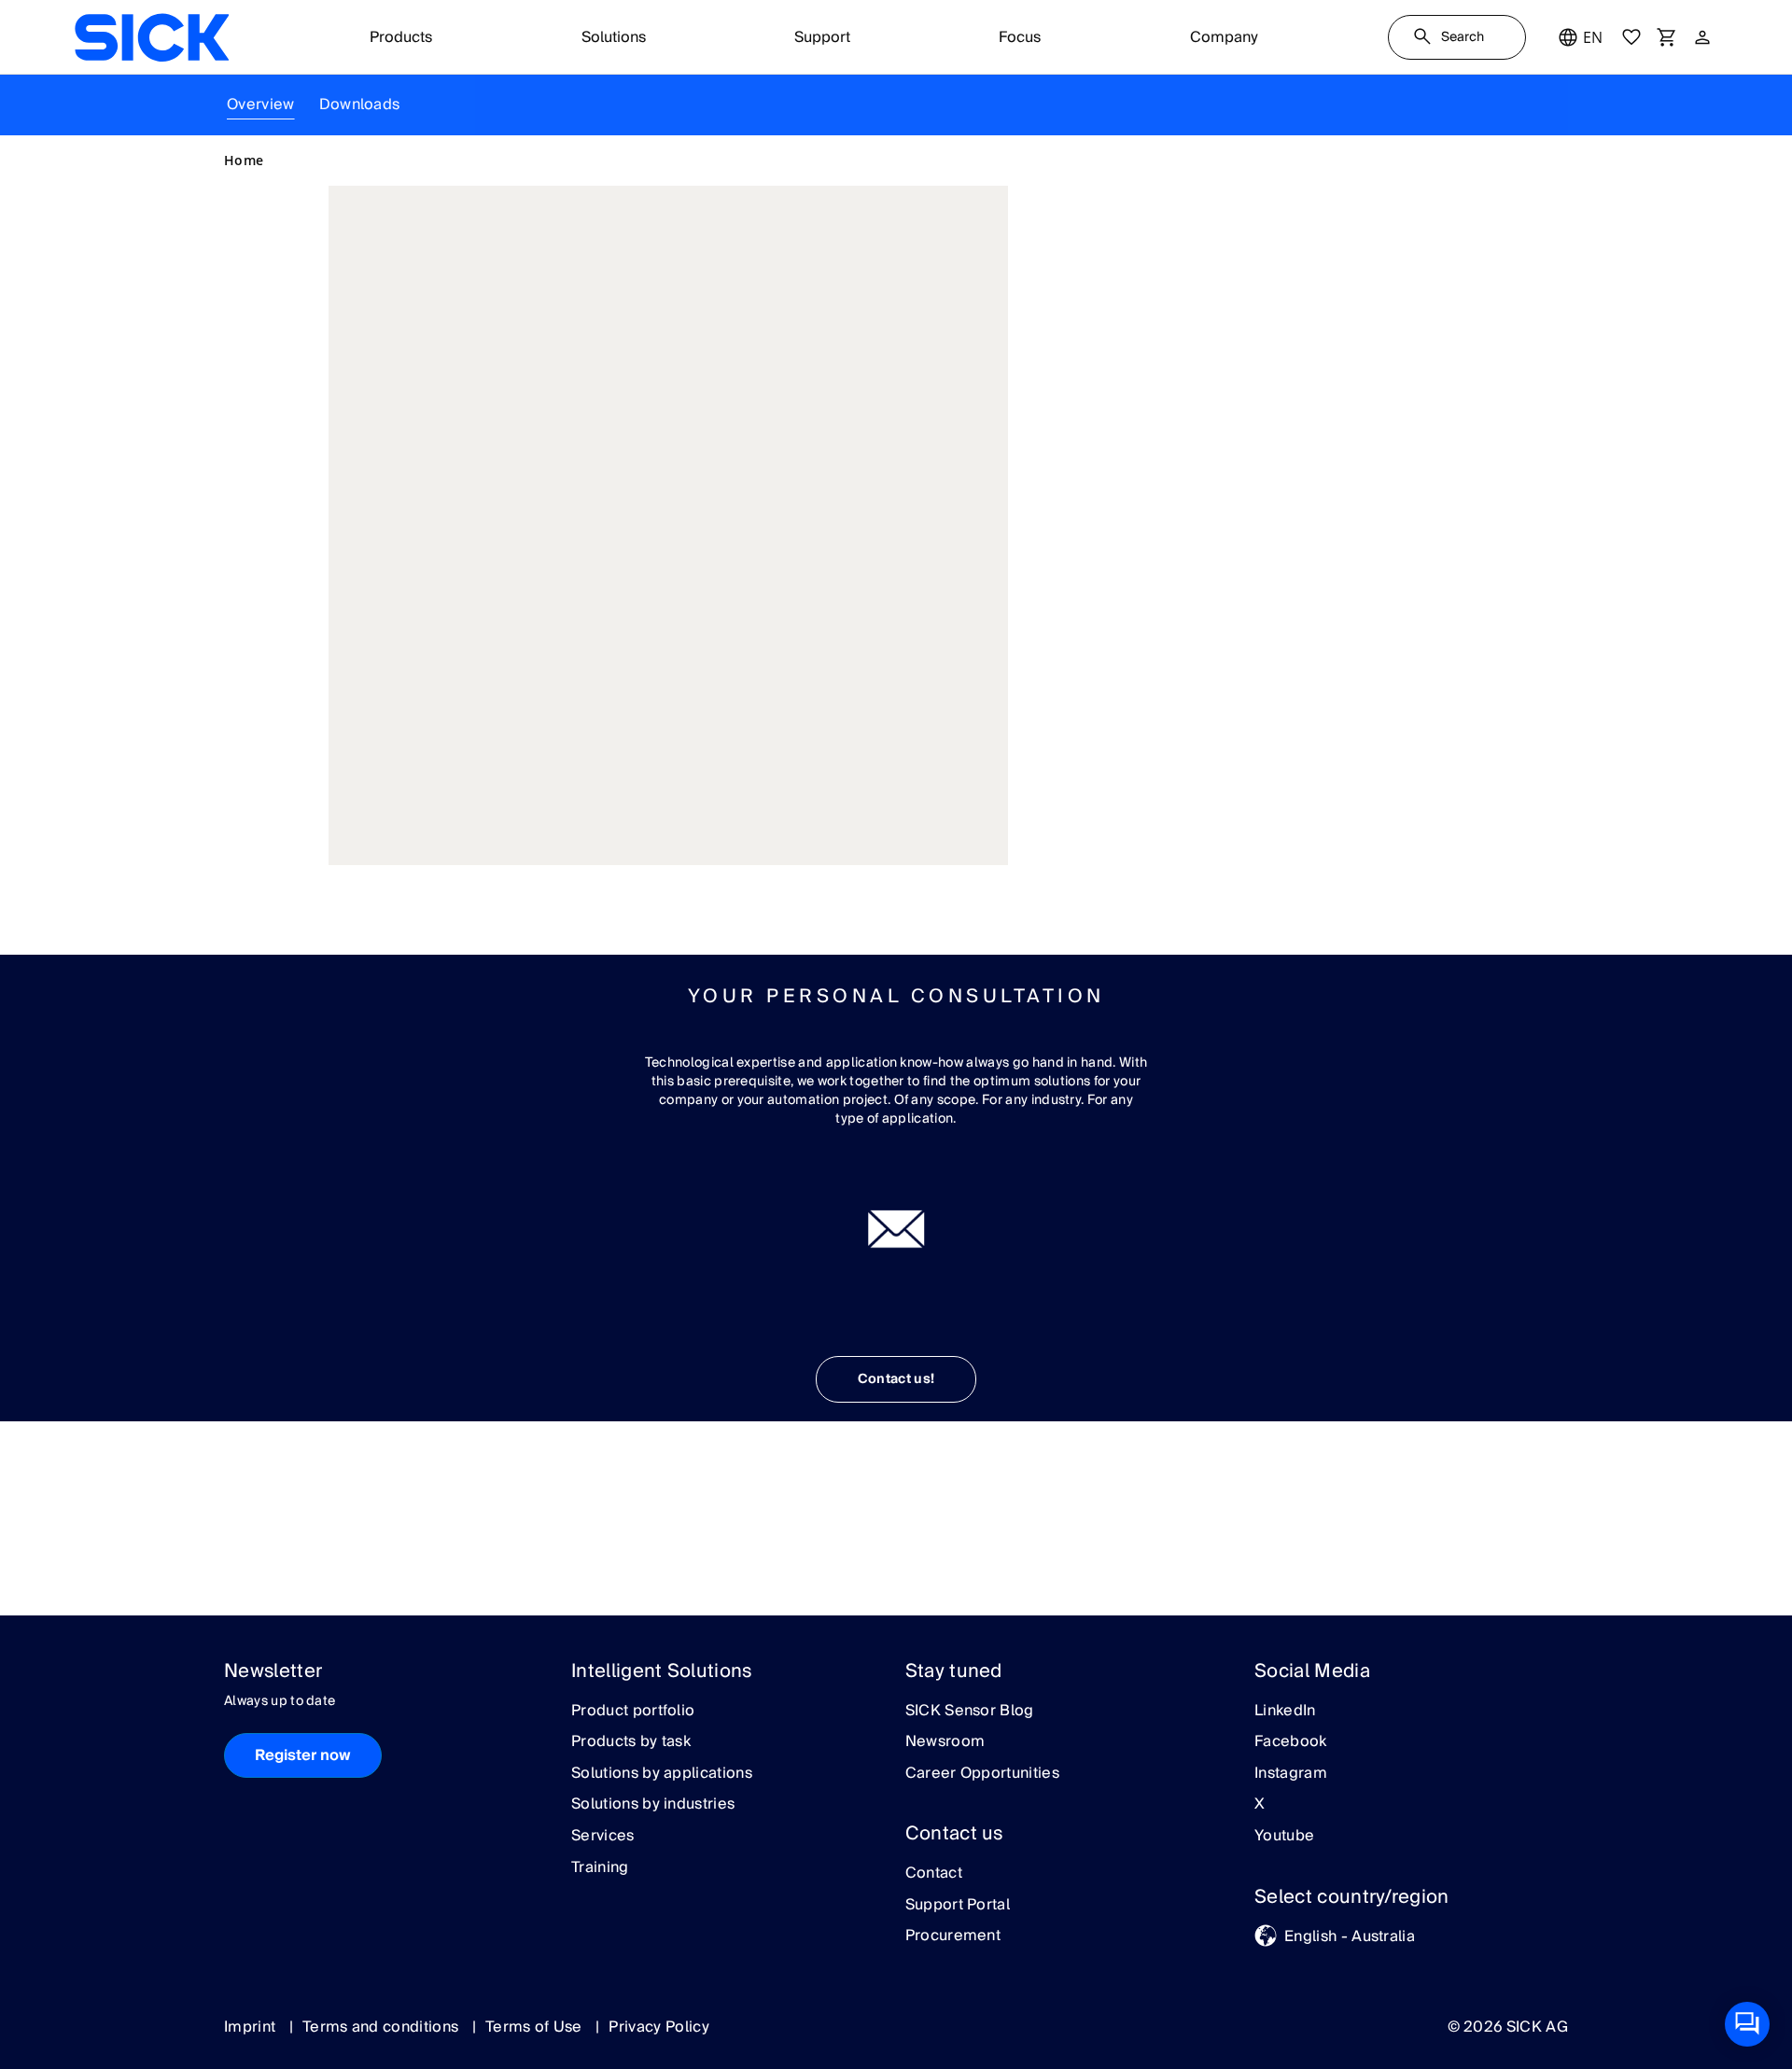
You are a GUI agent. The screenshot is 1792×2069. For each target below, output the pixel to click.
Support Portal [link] (958, 1906)
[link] (152, 37)
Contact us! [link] (896, 1379)
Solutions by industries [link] (653, 1805)
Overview (261, 105)
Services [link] (603, 1837)
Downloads (360, 105)
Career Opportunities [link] (982, 1774)
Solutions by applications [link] (662, 1774)
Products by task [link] (631, 1742)
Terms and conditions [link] (383, 2027)
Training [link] (600, 1868)
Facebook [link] (1291, 1742)
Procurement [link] (953, 1936)
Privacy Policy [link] (658, 2027)
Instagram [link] (1291, 1774)
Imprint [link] (252, 2027)
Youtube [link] (1284, 1837)
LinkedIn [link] (1285, 1712)
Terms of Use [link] (536, 2027)
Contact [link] (934, 1874)
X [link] (1260, 1805)
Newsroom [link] (945, 1742)
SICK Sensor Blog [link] (970, 1712)
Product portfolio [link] (633, 1712)
